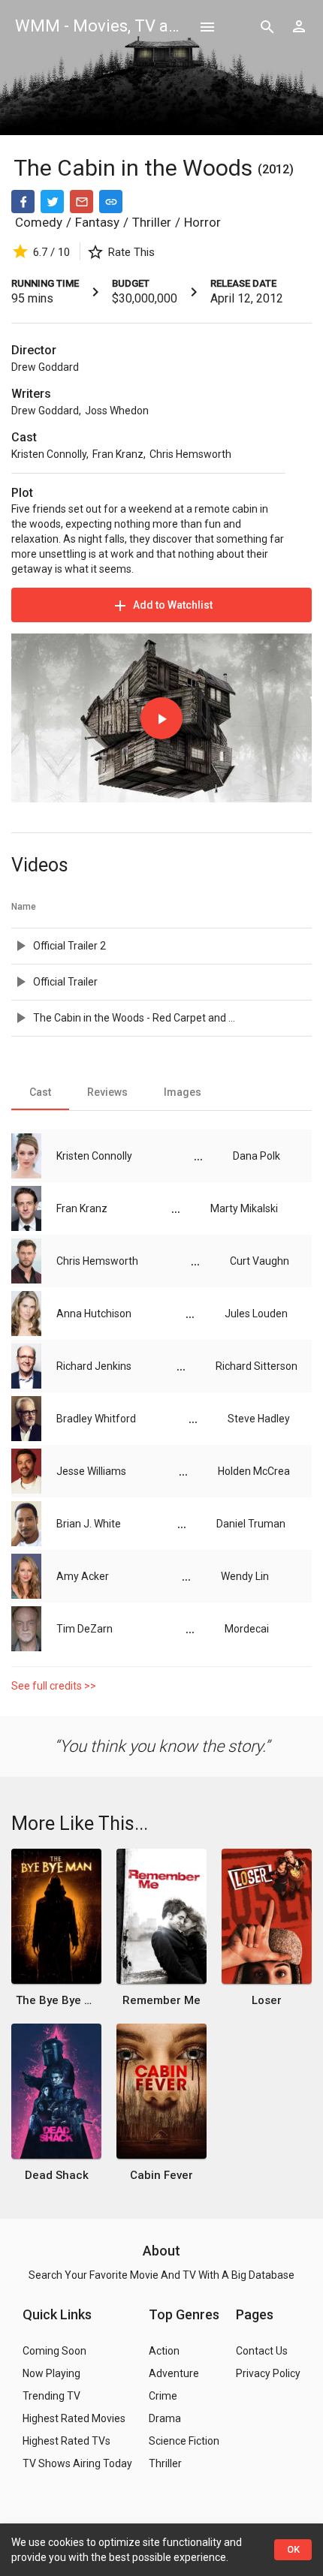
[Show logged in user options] (299, 26)
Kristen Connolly (49, 454)
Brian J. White (89, 1524)
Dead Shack (57, 2175)
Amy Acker (83, 1576)
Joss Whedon (117, 411)
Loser (267, 2000)
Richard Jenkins (94, 1366)
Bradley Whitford (96, 1419)
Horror (202, 222)
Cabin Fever (161, 2175)
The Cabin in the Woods (136, 168)
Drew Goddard (45, 367)
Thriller (152, 222)
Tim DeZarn (85, 1629)
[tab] (40, 1092)
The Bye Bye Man (56, 2000)
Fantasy (97, 222)
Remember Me (161, 2000)
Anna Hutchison (94, 1314)
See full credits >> (54, 1686)
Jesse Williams (91, 1471)
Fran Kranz (118, 454)
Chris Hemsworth (190, 454)
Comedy (39, 222)
